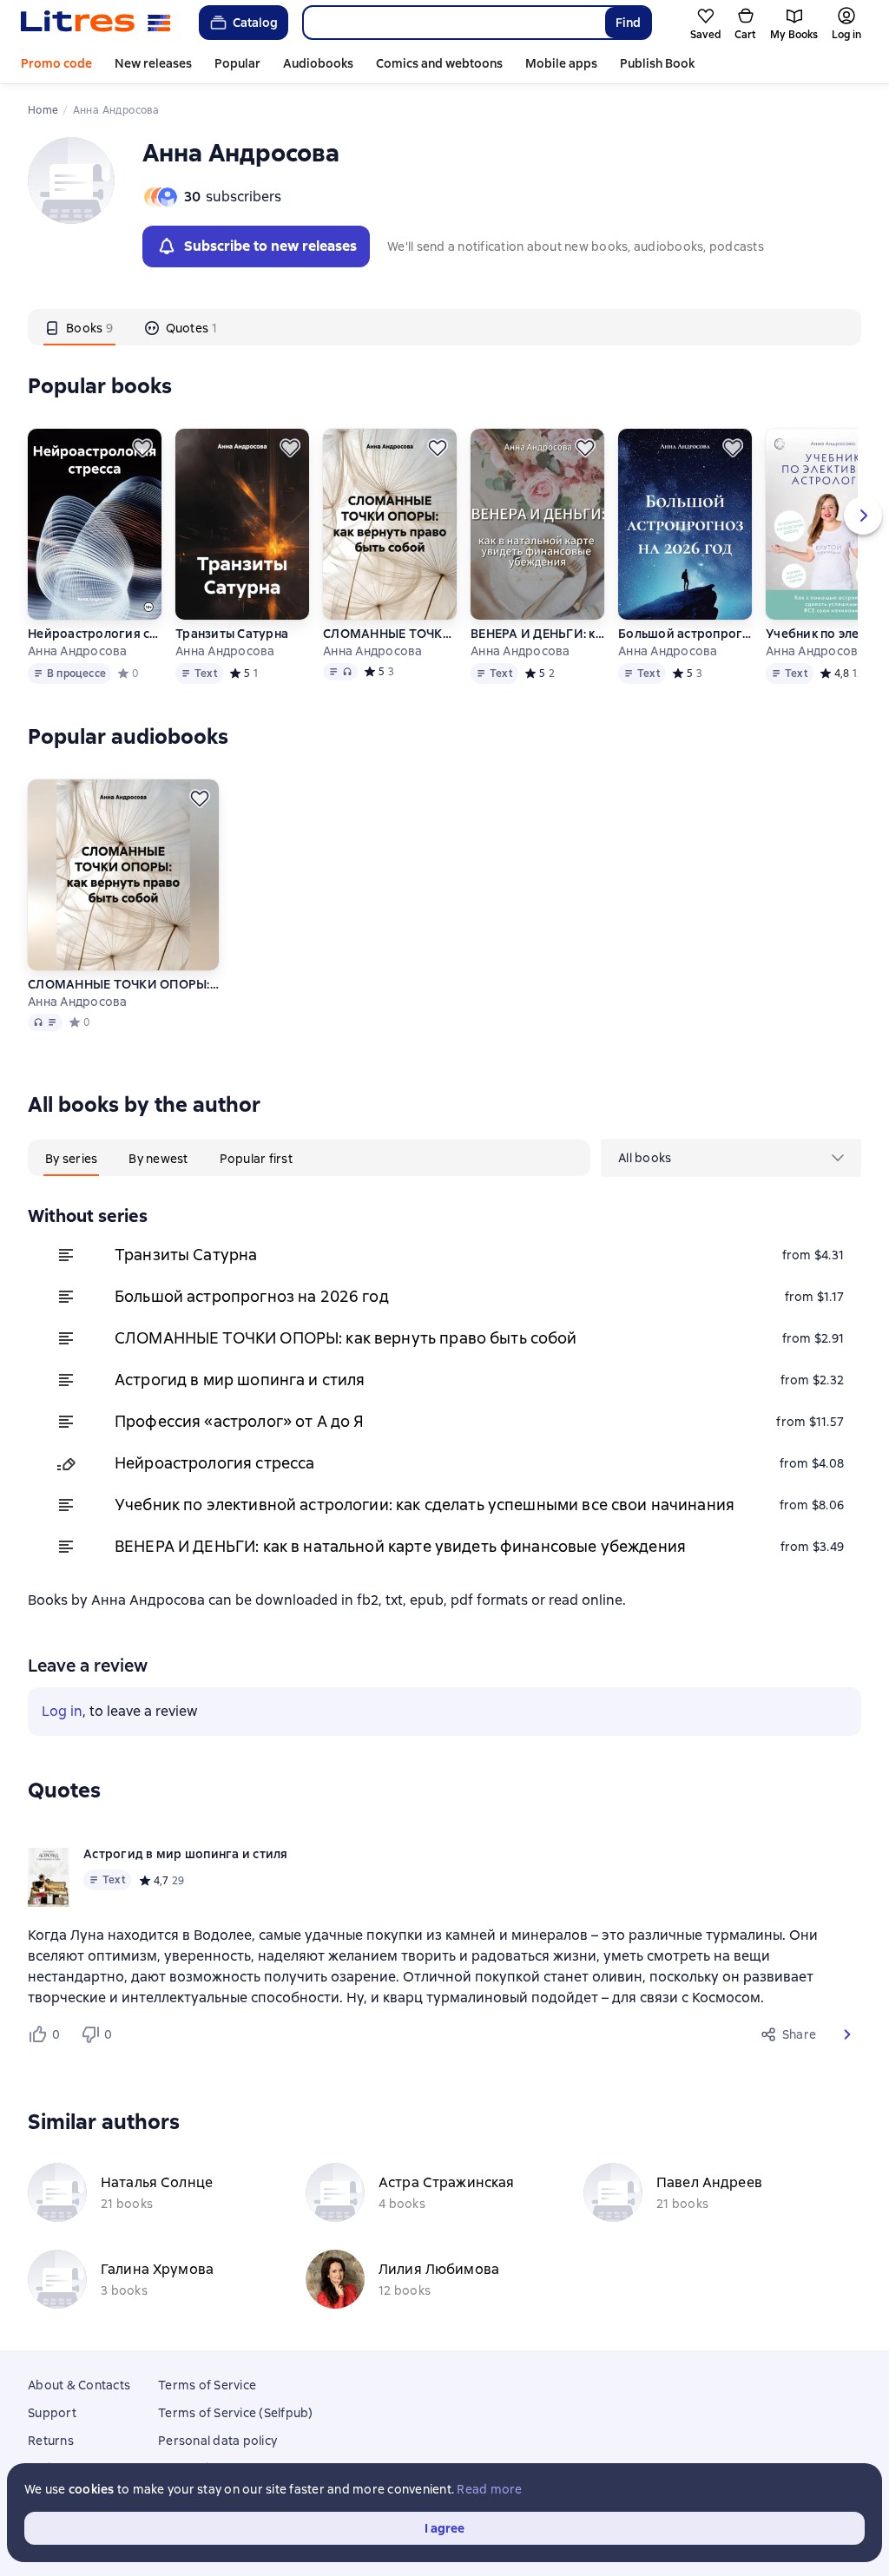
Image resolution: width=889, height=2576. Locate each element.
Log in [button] (62, 1711)
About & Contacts (79, 2385)
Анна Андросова (78, 651)
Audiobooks (318, 63)
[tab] (79, 327)
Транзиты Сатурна (232, 634)
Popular (237, 63)
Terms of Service (207, 2385)
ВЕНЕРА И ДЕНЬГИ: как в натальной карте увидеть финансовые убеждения (537, 634)
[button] (847, 2034)
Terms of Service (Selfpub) (236, 2413)
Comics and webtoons (439, 63)
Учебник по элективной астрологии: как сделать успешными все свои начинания (425, 1505)
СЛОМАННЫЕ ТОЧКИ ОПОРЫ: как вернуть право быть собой (390, 634)
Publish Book (657, 63)
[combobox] (453, 23)
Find (628, 23)
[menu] (731, 1158)
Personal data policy (217, 2441)
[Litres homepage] (96, 23)
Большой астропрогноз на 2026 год (685, 634)
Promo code (56, 63)
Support (52, 2413)
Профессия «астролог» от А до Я (240, 1421)
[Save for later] (142, 448)
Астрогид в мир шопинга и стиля (240, 1380)
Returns (51, 2441)
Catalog (255, 23)
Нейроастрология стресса (95, 634)
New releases (153, 63)
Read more (489, 2489)
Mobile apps (561, 63)
